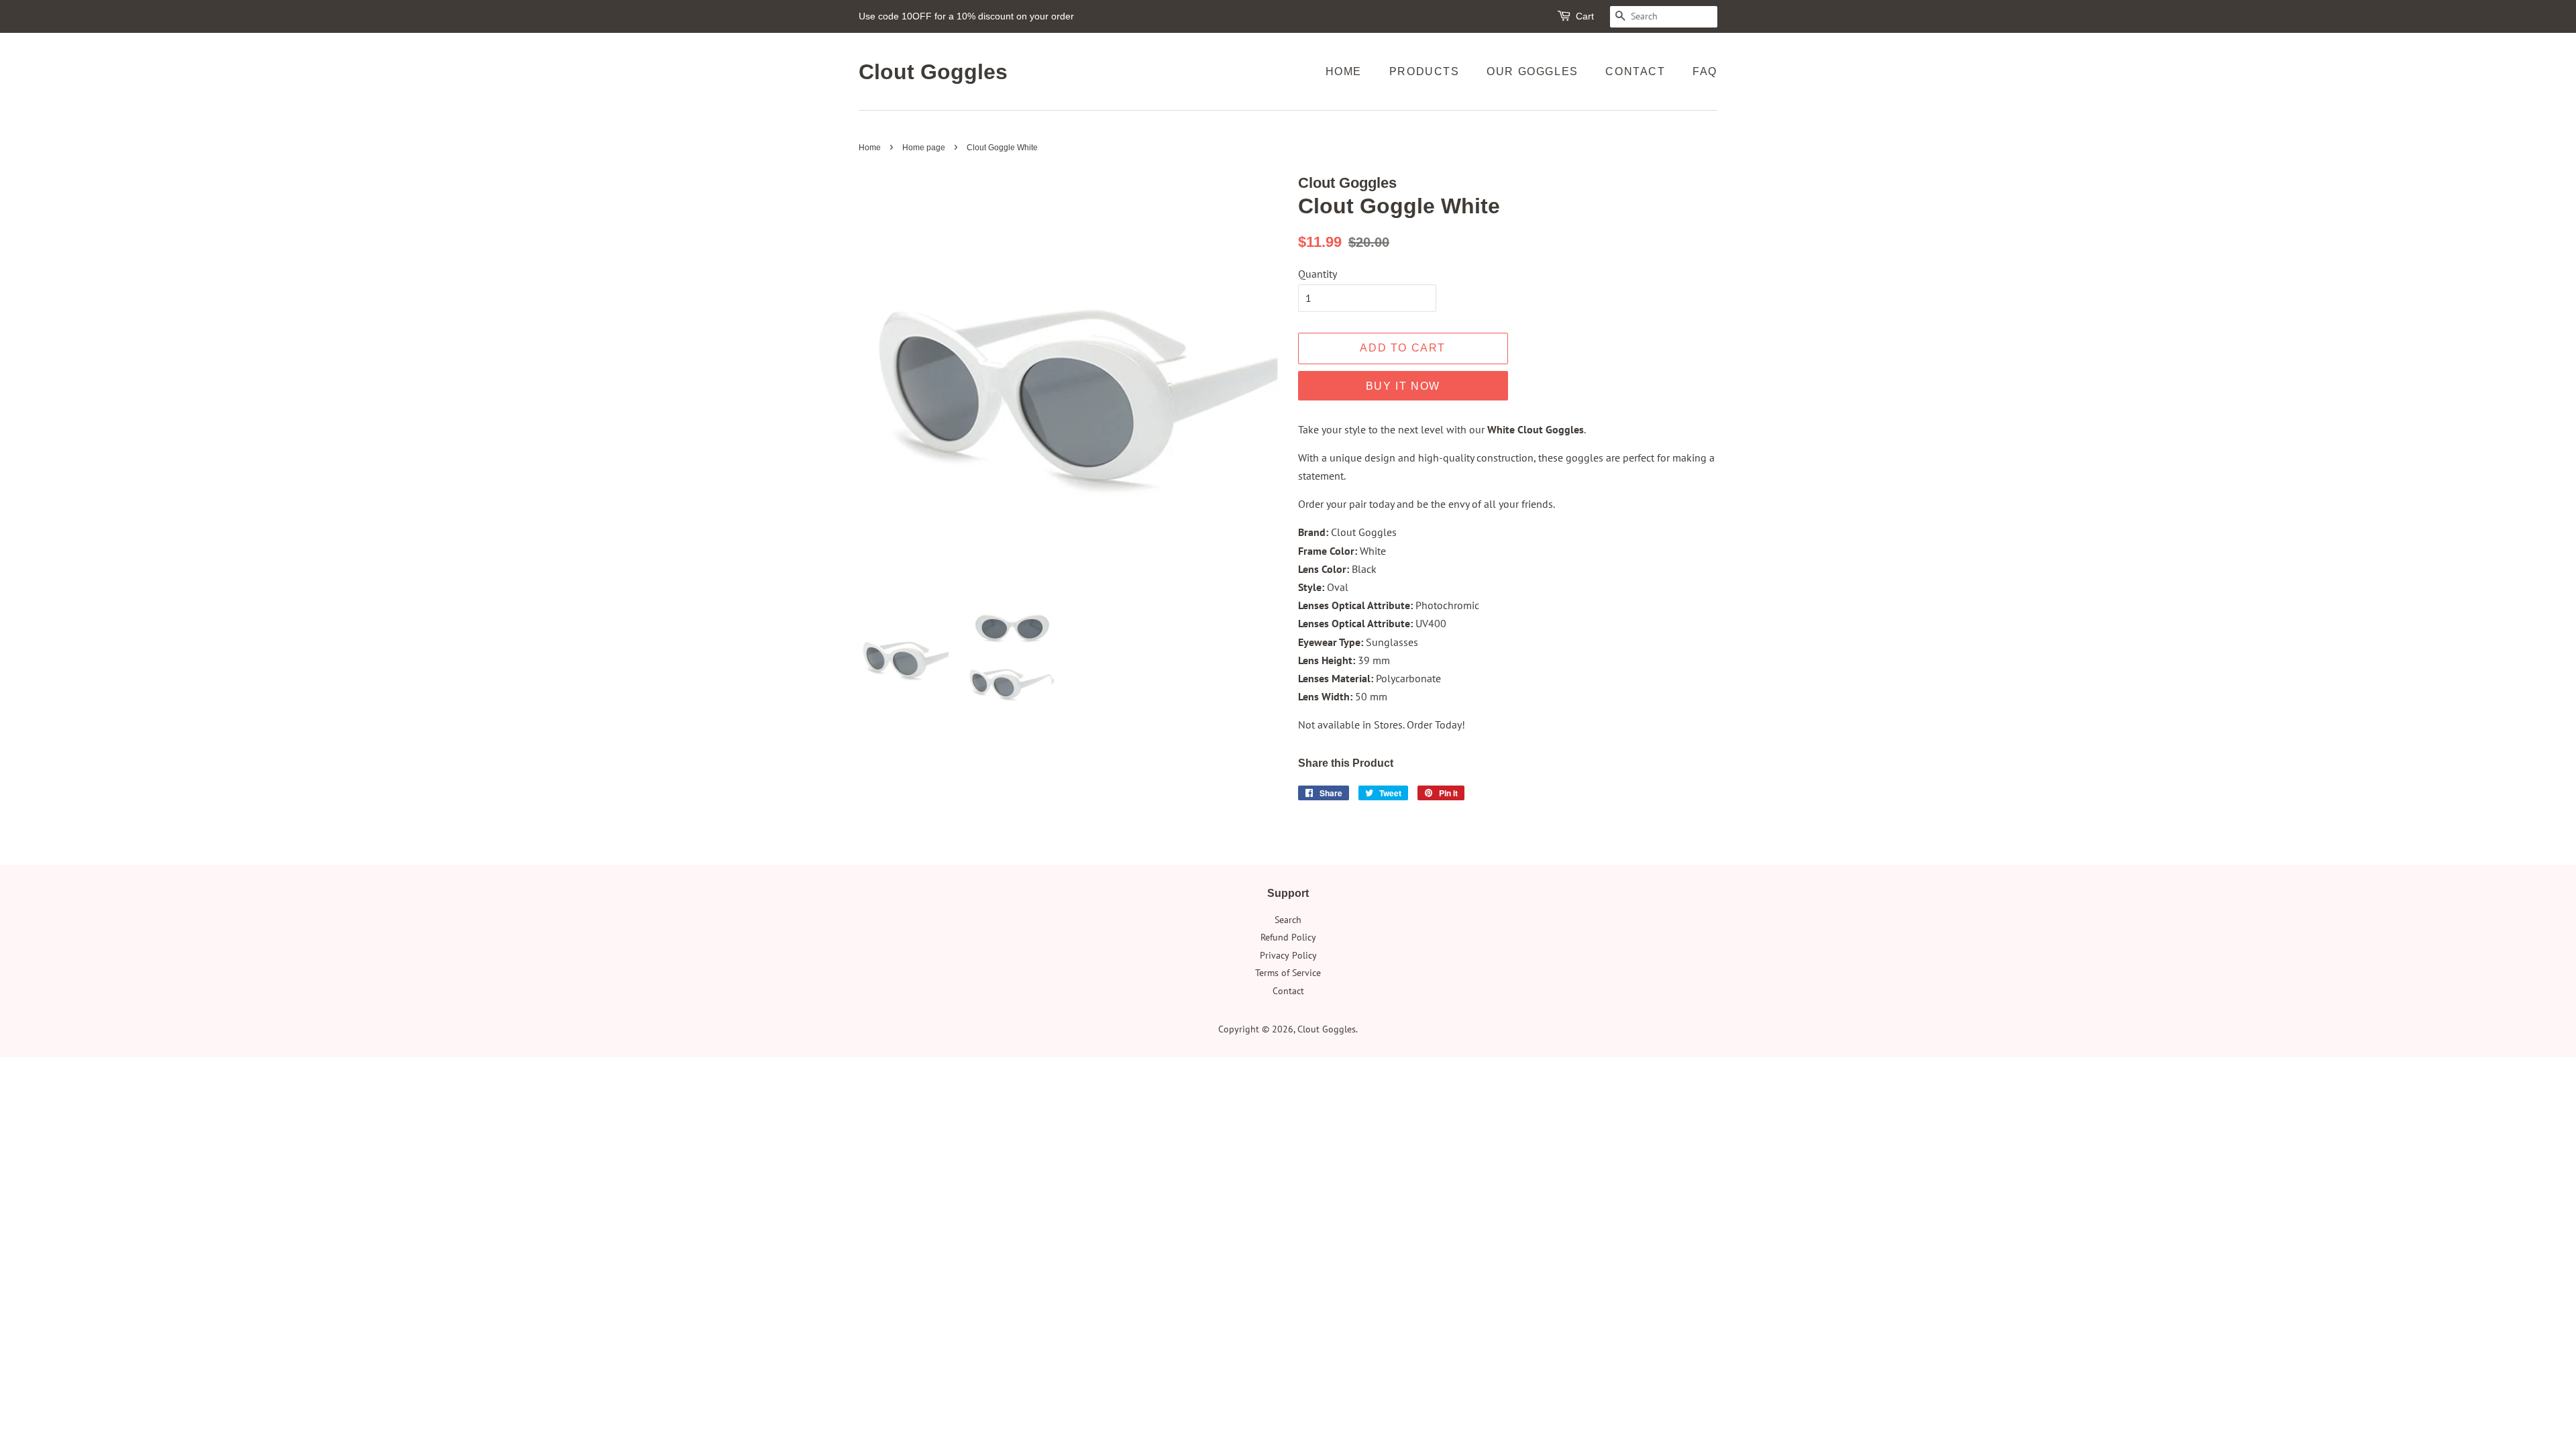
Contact (1635, 71)
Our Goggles (1533, 71)
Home (1344, 71)
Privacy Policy (1288, 955)
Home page (924, 148)
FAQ (1705, 71)
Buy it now (1403, 386)
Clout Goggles (933, 72)
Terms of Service (1288, 973)
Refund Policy (1288, 937)
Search (1288, 920)
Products (1425, 71)
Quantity (1318, 274)
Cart (1585, 16)
